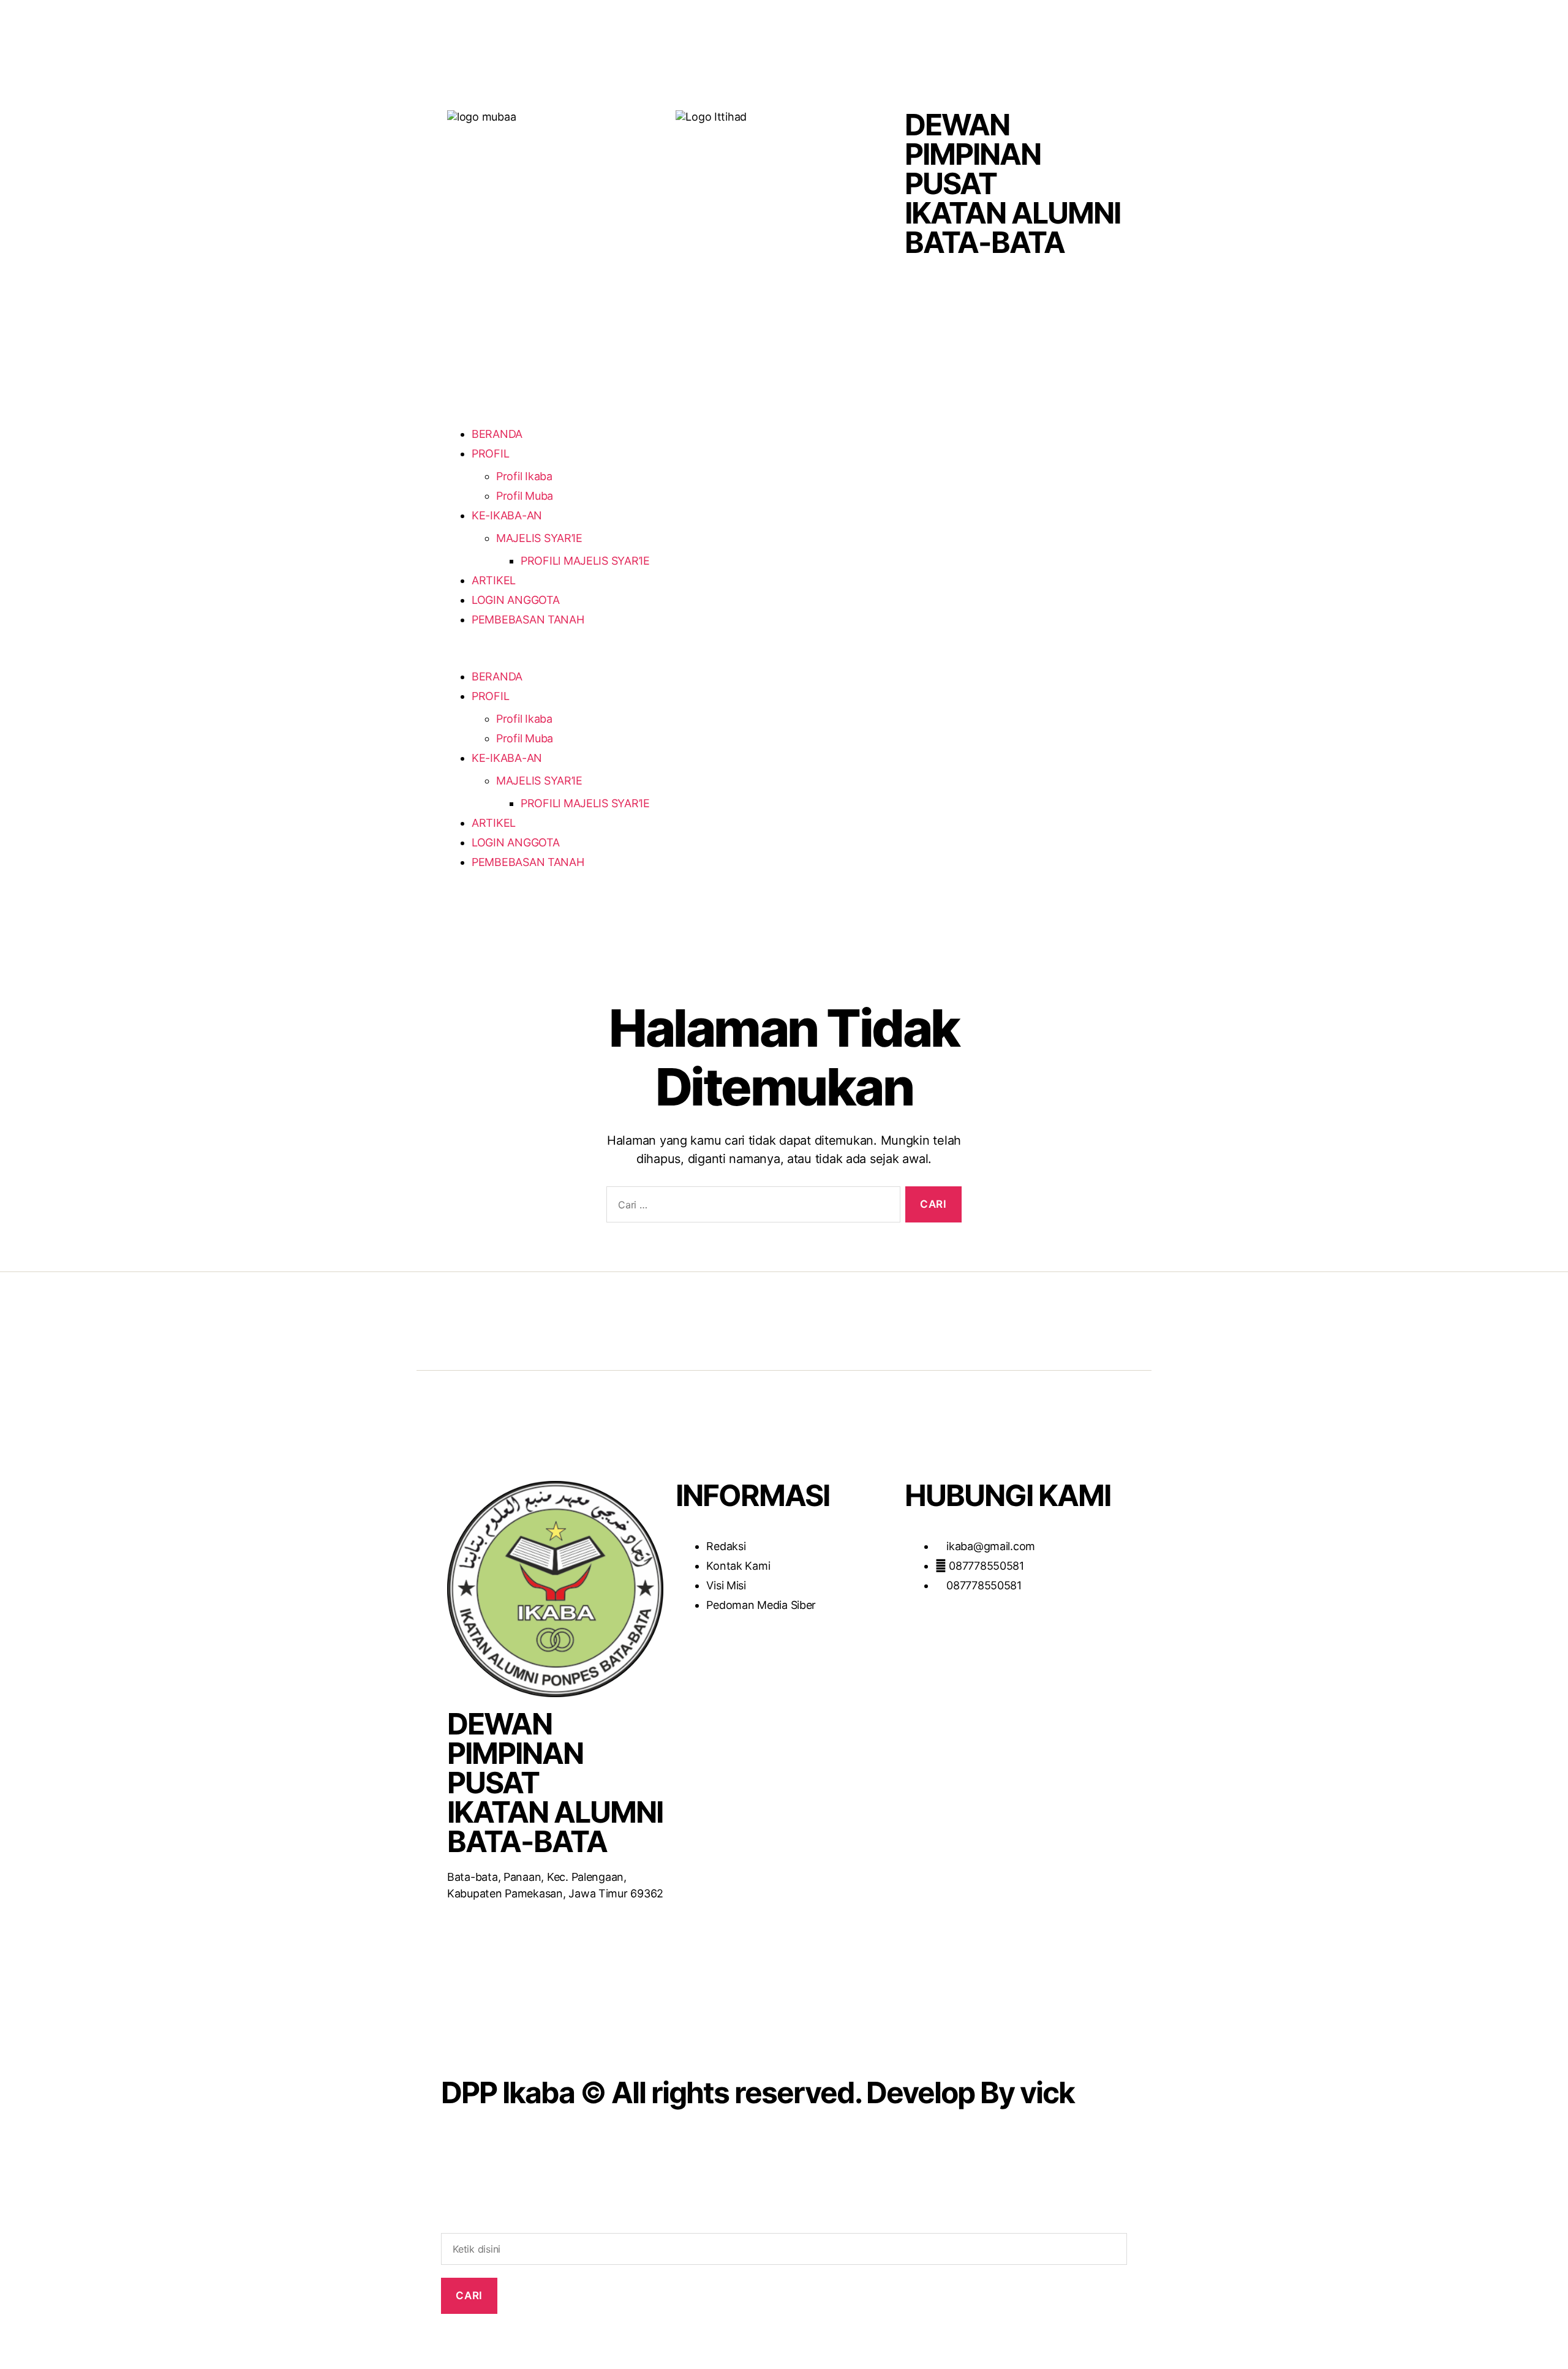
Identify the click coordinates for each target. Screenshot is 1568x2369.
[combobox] (784, 2249)
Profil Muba (525, 496)
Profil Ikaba (524, 476)
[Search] (784, 2224)
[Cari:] (751, 1207)
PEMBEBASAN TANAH (528, 620)
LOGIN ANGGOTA (516, 600)
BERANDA (497, 434)
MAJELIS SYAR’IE (539, 538)
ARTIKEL (494, 580)
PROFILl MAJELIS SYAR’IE (585, 561)
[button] (609, 659)
